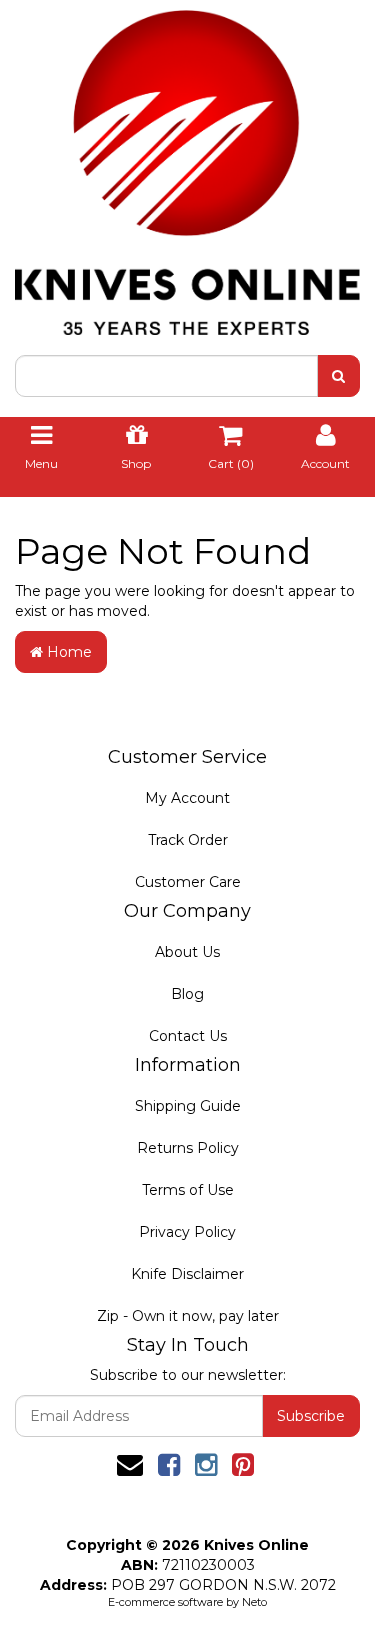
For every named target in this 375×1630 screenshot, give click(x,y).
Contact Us (188, 1036)
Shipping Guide (188, 1106)
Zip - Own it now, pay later (188, 1316)
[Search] (338, 376)
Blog (187, 994)
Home (67, 652)
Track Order (188, 840)
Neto (254, 1602)
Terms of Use (188, 1190)
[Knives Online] (187, 166)
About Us (187, 952)
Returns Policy (188, 1148)
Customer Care (188, 882)
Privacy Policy (187, 1232)
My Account (187, 798)
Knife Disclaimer (187, 1274)
